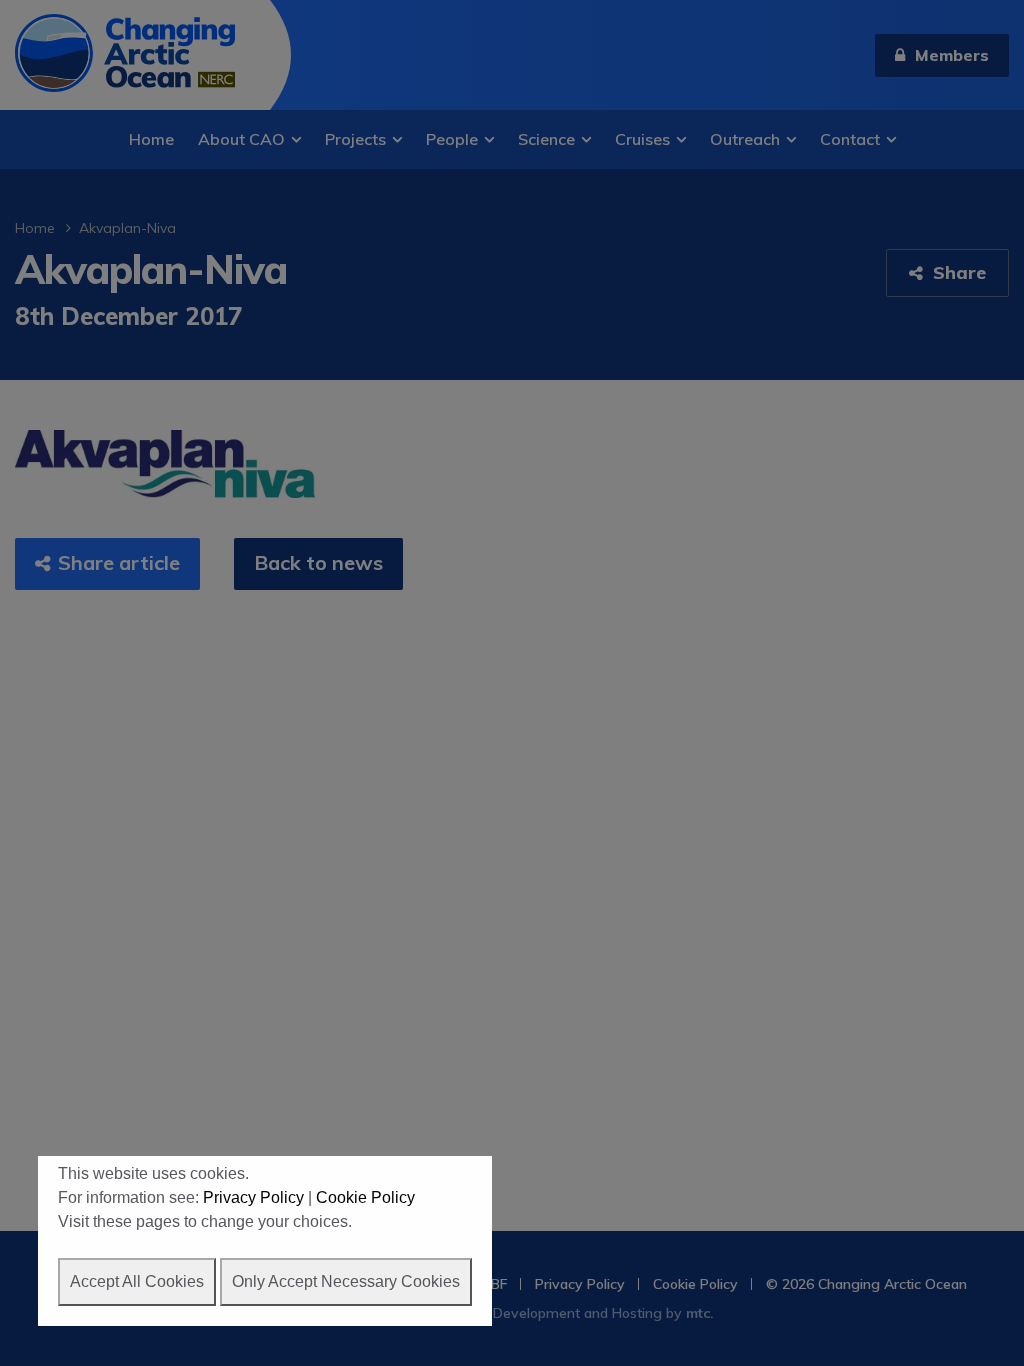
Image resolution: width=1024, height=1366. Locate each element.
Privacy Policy (253, 1197)
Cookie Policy (365, 1197)
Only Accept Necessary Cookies (346, 1281)
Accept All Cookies (137, 1281)
